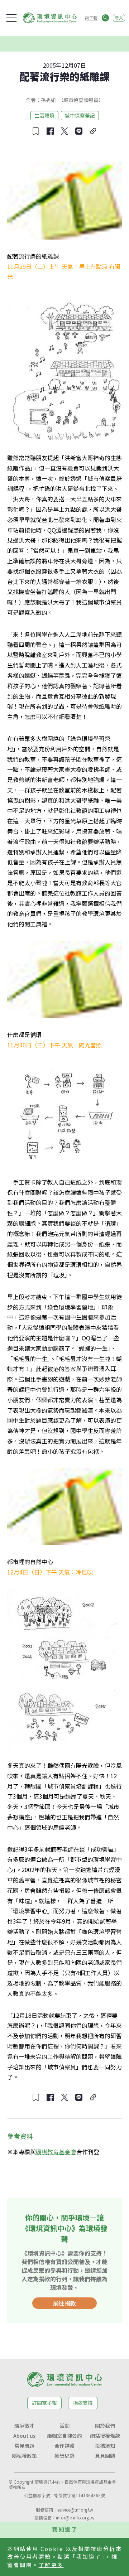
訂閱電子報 (44, 2403)
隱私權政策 (24, 2456)
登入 (119, 18)
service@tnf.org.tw (75, 2510)
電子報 (91, 18)
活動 (64, 2426)
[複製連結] (93, 131)
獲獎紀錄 (64, 2456)
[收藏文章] (36, 131)
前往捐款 (64, 2303)
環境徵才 (24, 2426)
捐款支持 (83, 2403)
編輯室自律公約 (64, 2436)
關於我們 (105, 2426)
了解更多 (51, 2565)
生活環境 (44, 115)
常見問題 (24, 2446)
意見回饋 (105, 2456)
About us (24, 2436)
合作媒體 (64, 2446)
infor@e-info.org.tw (75, 2517)
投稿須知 (105, 2446)
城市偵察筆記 (80, 115)
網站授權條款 (105, 2436)
